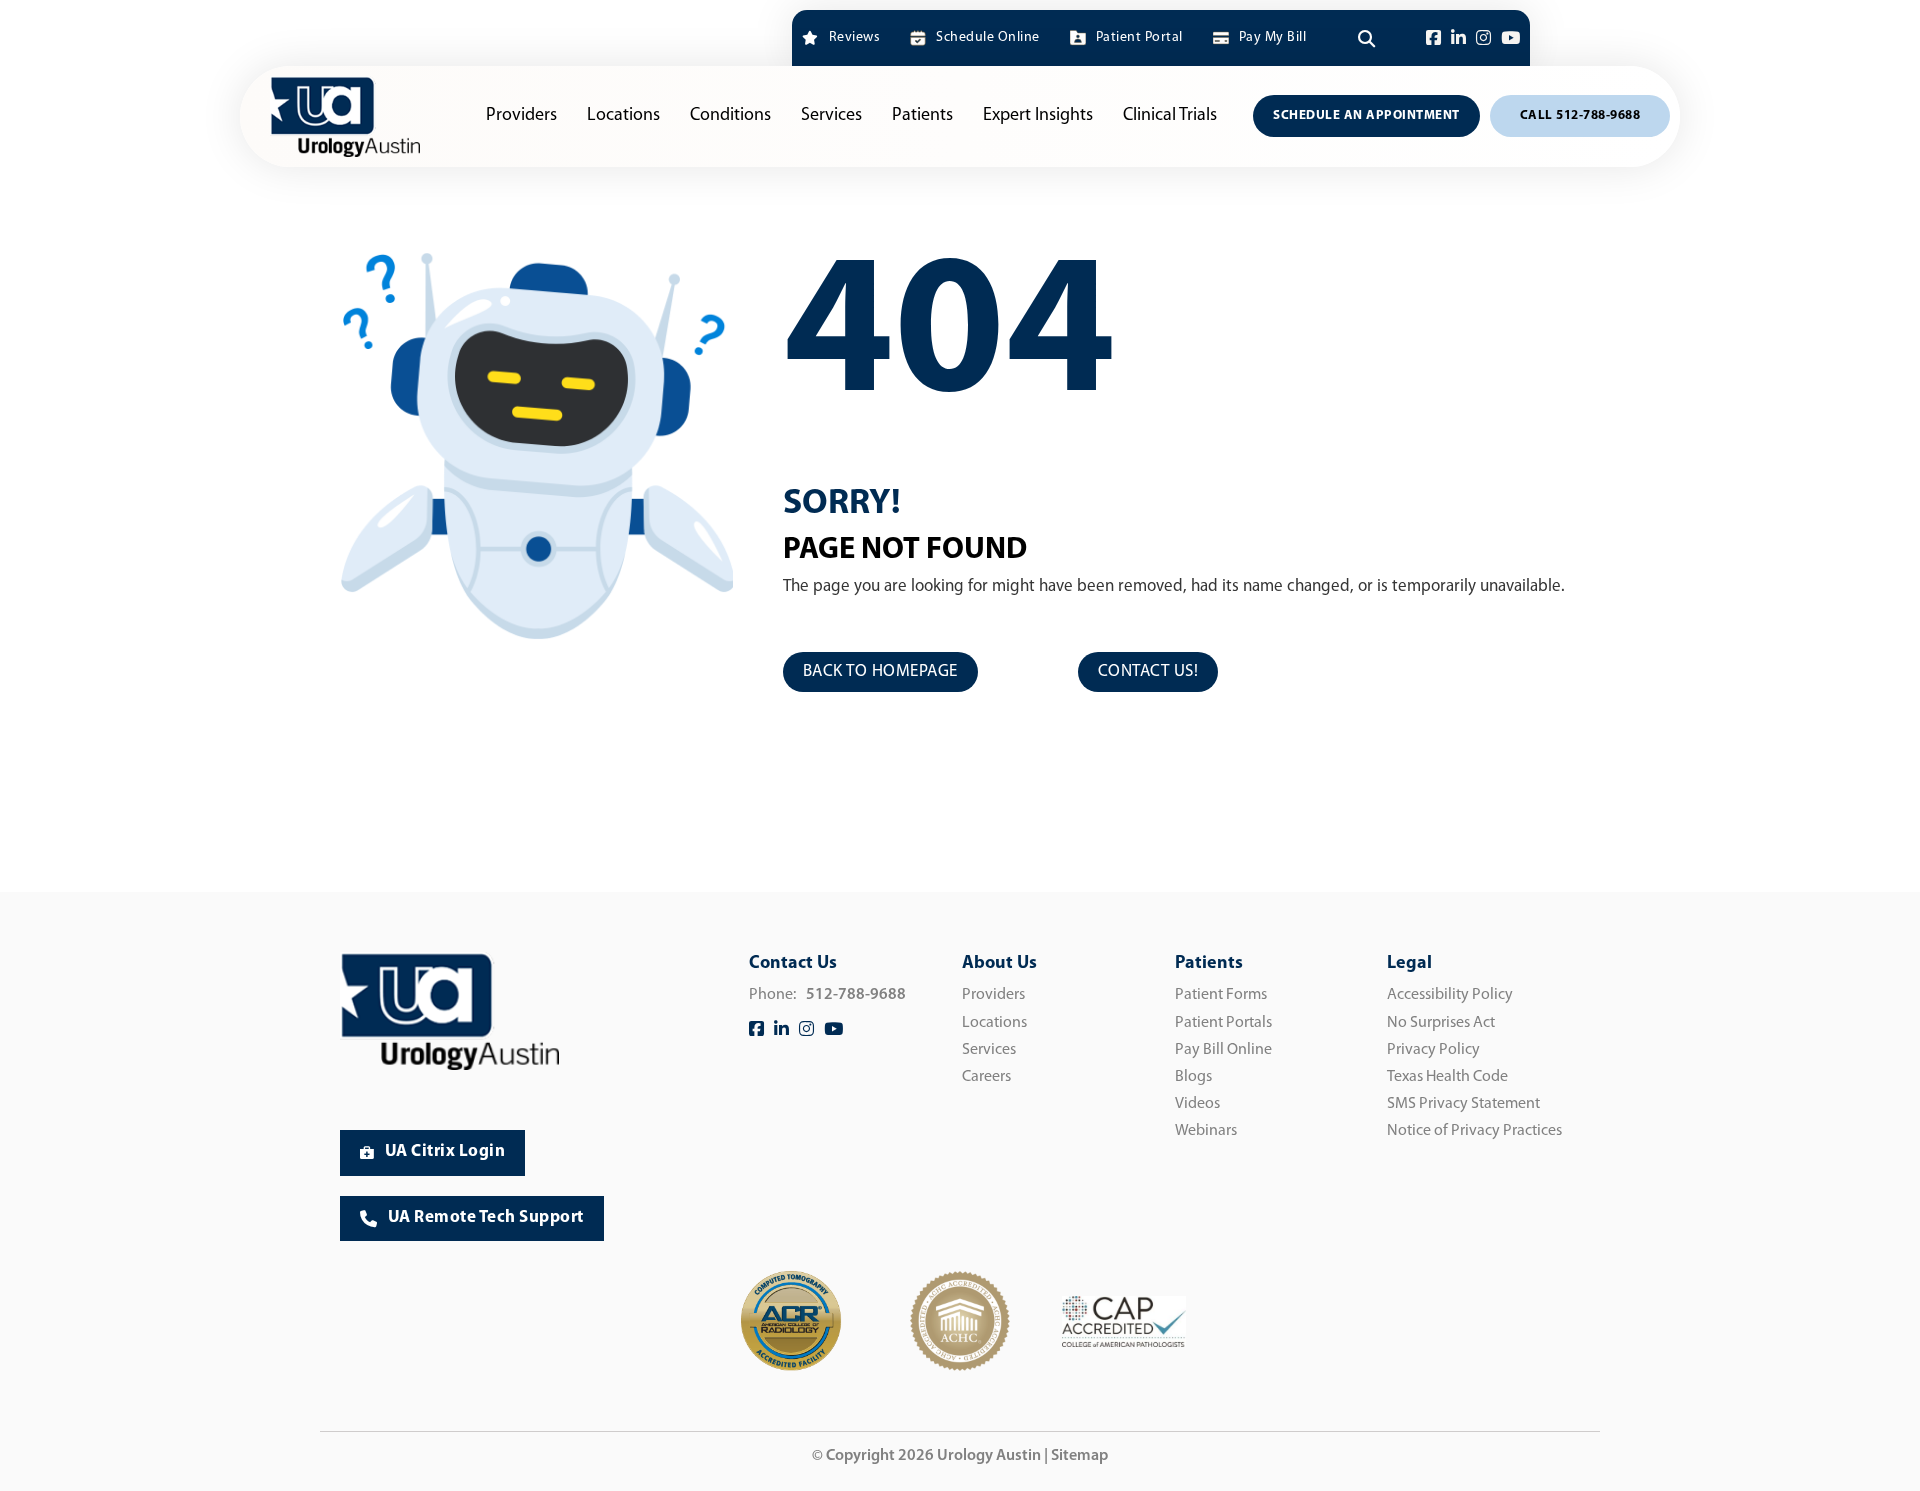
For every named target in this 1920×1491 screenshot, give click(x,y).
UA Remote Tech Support (486, 1217)
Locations (623, 116)
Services (831, 116)
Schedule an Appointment (1366, 115)
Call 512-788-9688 (1580, 115)
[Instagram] (1483, 38)
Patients (922, 116)
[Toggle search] (1366, 38)
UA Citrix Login (445, 1151)
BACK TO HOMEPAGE (880, 671)
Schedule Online (987, 37)
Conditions (730, 116)
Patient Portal (1139, 37)
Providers (521, 116)
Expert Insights (1038, 116)
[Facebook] (1433, 38)
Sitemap (1079, 1456)
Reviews (854, 37)
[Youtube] (1510, 38)
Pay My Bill (1272, 37)
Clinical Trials (1170, 116)
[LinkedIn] (1458, 38)
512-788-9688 (856, 995)
